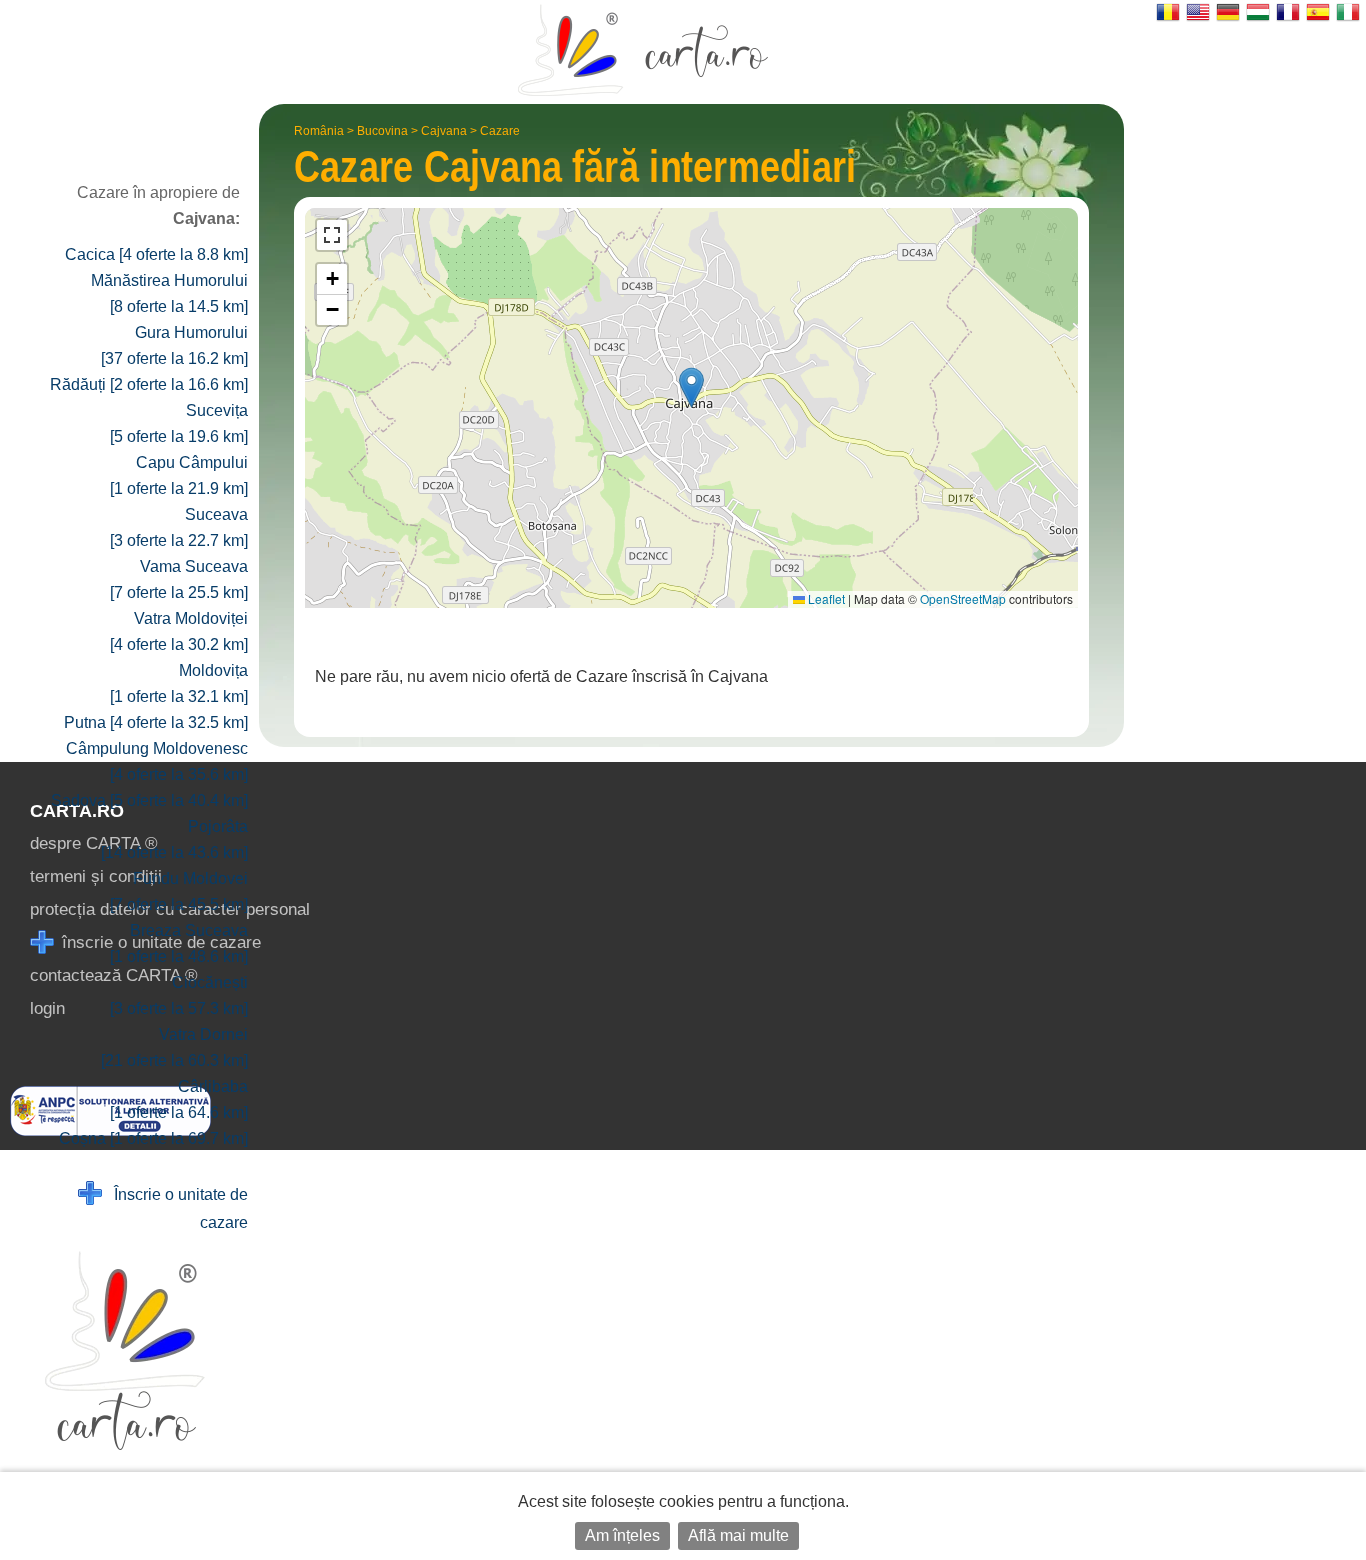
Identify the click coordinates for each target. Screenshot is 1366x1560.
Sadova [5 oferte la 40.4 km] (149, 800)
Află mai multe (738, 1535)
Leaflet (825, 598)
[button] (691, 387)
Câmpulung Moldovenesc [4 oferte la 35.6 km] (157, 761)
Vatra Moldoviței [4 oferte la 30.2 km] (179, 631)
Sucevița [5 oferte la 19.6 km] (179, 423)
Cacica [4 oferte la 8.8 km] (156, 254)
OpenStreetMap (963, 598)
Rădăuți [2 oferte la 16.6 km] (149, 384)
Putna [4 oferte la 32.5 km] (156, 722)
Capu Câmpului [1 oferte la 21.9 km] (179, 475)
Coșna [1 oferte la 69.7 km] (153, 1138)
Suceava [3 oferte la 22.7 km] (179, 527)
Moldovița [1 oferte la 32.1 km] (179, 683)
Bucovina (382, 131)
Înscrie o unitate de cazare (175, 1208)
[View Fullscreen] (332, 235)
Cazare (500, 131)
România (319, 131)
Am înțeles (622, 1535)
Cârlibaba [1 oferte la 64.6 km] (179, 1099)
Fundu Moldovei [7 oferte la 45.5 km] (179, 891)
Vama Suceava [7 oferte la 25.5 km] (179, 579)
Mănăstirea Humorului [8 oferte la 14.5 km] (169, 293)
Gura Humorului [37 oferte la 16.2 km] (174, 345)
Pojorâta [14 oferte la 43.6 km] (174, 839)
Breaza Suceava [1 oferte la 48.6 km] (179, 943)
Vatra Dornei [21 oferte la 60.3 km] (174, 1047)
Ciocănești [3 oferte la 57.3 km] (179, 995)
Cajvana (444, 131)
